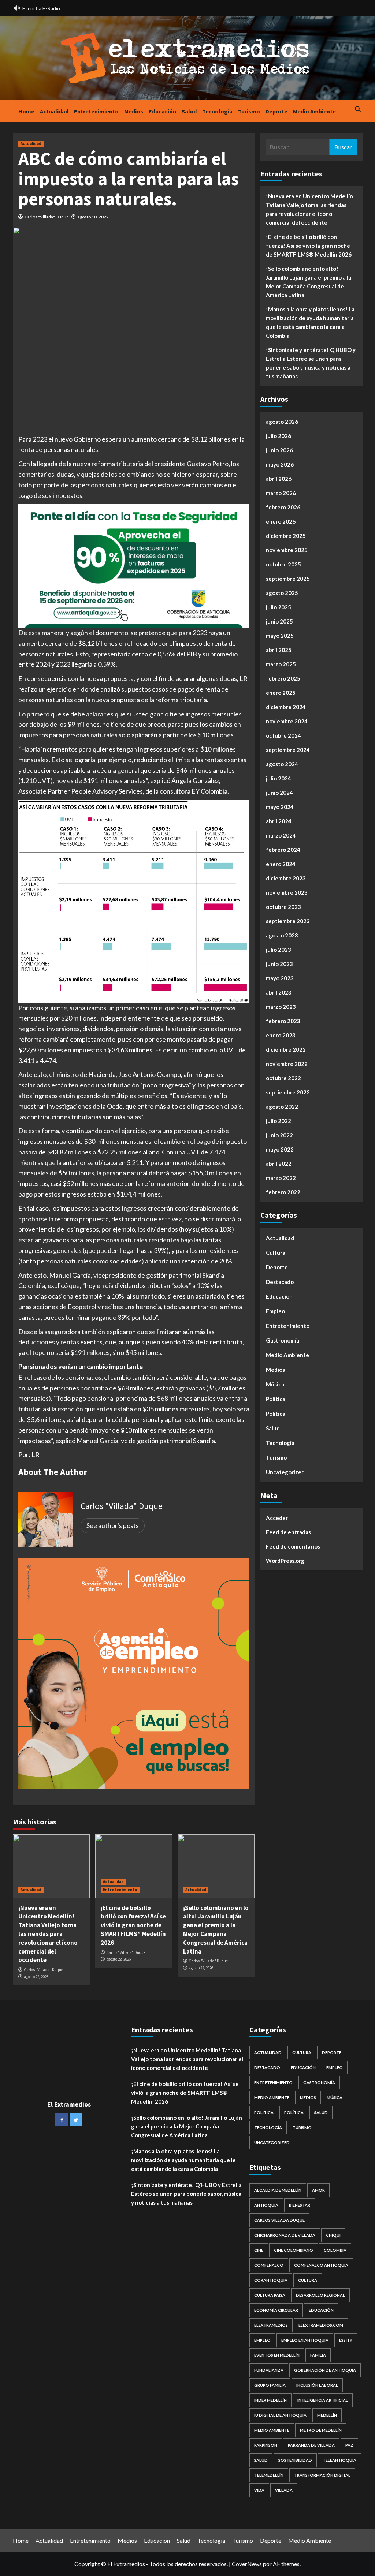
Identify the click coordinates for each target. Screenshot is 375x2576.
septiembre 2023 (288, 921)
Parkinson (266, 2445)
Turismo (249, 111)
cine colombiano (294, 2250)
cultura (308, 2280)
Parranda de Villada (311, 2445)
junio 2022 (279, 1135)
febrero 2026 (283, 507)
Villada (284, 2490)
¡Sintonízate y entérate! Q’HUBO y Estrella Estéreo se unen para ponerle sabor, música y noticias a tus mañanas (311, 363)
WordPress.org (285, 1561)
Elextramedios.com (321, 2325)
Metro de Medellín (321, 2430)
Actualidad (54, 111)
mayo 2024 (280, 807)
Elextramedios (271, 2325)
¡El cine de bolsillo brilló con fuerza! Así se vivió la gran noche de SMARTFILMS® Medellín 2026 (133, 1925)
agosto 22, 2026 (36, 1977)
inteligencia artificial (323, 2400)
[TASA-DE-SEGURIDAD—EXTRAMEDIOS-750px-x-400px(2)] (134, 565)
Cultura (276, 1253)
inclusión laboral (317, 2385)
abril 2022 (279, 1164)
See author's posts (113, 1525)
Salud (189, 111)
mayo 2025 (280, 636)
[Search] (358, 110)
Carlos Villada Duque (279, 2220)
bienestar (300, 2205)
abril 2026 (279, 479)
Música (275, 1384)
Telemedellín (269, 2475)
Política (276, 1399)
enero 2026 (281, 521)
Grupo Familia (270, 2385)
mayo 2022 (280, 1149)
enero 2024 (281, 864)
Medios (134, 111)
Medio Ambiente (314, 111)
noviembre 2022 (287, 1064)
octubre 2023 (283, 907)
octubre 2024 (283, 735)
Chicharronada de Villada (285, 2235)
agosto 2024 (282, 764)
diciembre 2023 (286, 878)
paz (349, 2445)
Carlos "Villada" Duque (47, 217)
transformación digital (322, 2475)
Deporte (276, 111)
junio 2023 (279, 964)
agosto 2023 (282, 935)
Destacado (280, 1282)
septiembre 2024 (288, 750)
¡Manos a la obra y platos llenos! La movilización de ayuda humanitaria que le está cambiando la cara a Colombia (310, 322)
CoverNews (247, 2564)
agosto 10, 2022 (93, 217)
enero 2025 (281, 693)
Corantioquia (271, 2280)
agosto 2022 (282, 1107)
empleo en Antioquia (305, 2340)
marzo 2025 (281, 664)
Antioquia (266, 2205)
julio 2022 (279, 1121)
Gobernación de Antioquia (325, 2370)
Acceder (277, 1518)
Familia (318, 2355)
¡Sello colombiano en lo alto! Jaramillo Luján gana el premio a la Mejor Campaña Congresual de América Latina (216, 1930)
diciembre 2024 (286, 707)
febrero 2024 (283, 850)
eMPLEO (262, 2340)
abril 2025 (279, 650)
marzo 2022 (281, 1178)
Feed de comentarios (293, 1546)
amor (318, 2190)
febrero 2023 (283, 1021)
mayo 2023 (280, 978)
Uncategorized (285, 1472)
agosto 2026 (282, 422)
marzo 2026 (281, 493)
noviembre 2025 (287, 550)
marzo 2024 (281, 835)
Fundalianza (269, 2370)
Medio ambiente (272, 2430)
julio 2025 (279, 607)
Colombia (335, 2250)
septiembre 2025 (288, 579)
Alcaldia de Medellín (278, 2190)
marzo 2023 (281, 1007)
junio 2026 (279, 450)
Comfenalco (269, 2265)
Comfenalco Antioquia (321, 2265)
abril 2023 (279, 992)
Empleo (275, 1311)
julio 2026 (279, 436)
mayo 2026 (280, 464)
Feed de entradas (288, 1532)
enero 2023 (281, 1035)
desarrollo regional (320, 2295)
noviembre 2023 (287, 892)
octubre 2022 (283, 1078)
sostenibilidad (295, 2460)
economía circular (276, 2310)
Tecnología (217, 111)
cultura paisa (270, 2295)
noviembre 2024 (287, 721)
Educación (162, 111)
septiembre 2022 (288, 1092)
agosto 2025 (282, 593)
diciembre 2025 (286, 536)
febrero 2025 (283, 678)
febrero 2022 (283, 1192)
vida (259, 2490)
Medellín (327, 2415)
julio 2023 (279, 950)
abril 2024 (279, 821)
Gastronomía (283, 1340)
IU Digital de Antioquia (280, 2415)
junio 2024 (279, 793)
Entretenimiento (96, 111)
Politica (276, 1414)
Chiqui (333, 2235)
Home (26, 111)
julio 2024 (279, 778)
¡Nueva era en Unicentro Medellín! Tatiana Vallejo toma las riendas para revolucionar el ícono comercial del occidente (48, 1934)
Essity (346, 2340)
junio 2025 (279, 621)
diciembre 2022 (286, 1049)
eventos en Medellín (277, 2355)
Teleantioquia (339, 2460)
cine (259, 2250)
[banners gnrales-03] (134, 1672)
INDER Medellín (270, 2400)
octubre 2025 (283, 564)
